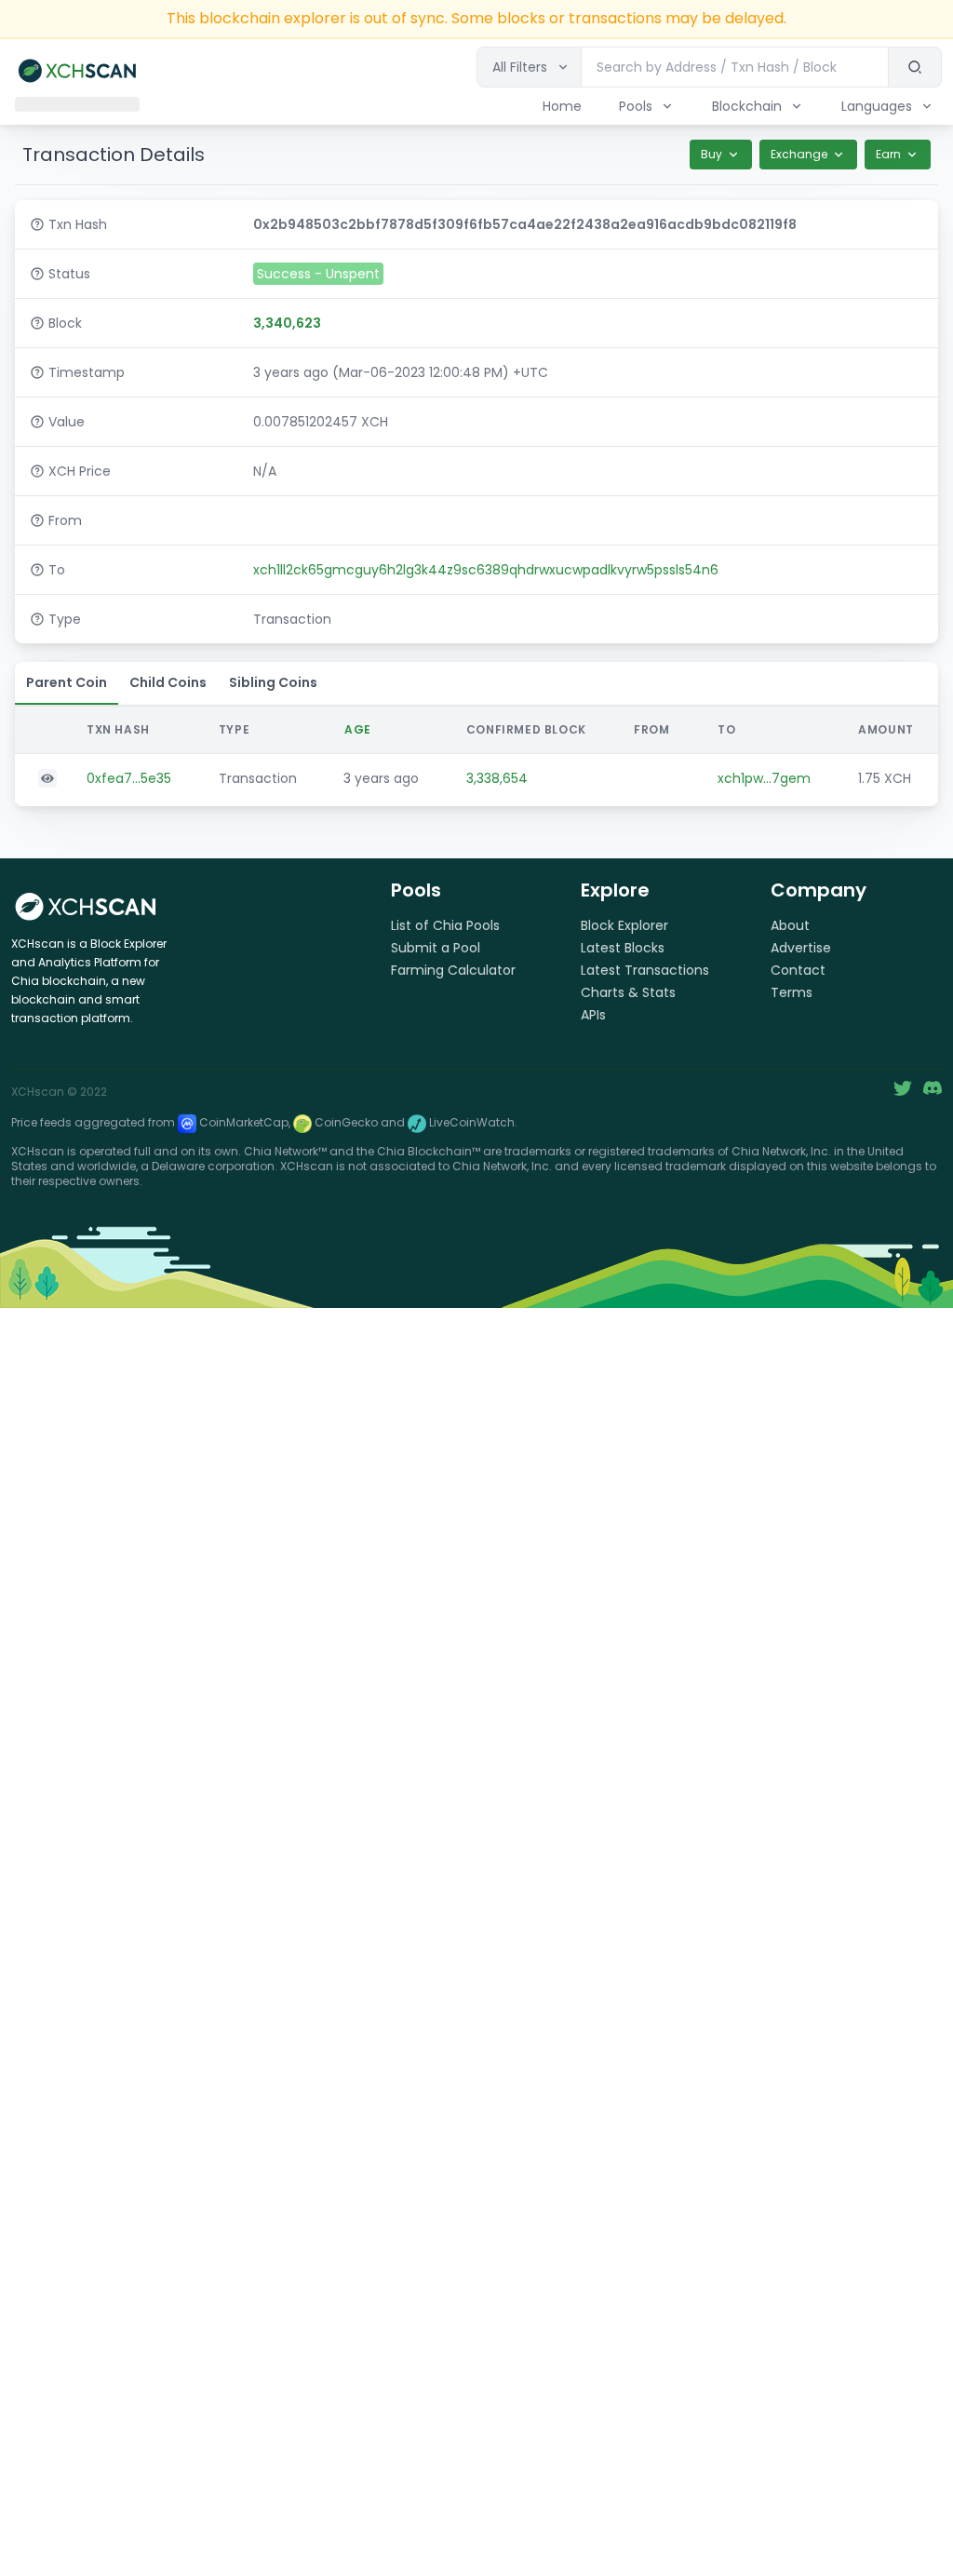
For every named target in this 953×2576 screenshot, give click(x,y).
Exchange (799, 154)
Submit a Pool (436, 948)
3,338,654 (497, 778)
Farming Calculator (453, 970)
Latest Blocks (623, 948)
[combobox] (735, 67)
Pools (636, 106)
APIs (593, 1015)
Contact (798, 970)
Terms (792, 992)
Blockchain (747, 106)
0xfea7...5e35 (129, 778)
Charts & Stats (628, 992)
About (790, 925)
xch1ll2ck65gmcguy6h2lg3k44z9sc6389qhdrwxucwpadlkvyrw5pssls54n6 (486, 570)
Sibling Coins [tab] (273, 682)
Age (358, 729)
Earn (888, 154)
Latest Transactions (645, 970)
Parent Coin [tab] (67, 682)
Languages (877, 106)
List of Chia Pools (445, 925)
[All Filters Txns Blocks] (529, 67)
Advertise (801, 948)
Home (562, 106)
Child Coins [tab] (168, 682)
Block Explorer (624, 925)
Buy (711, 154)
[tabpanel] (476, 754)
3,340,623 (287, 323)
